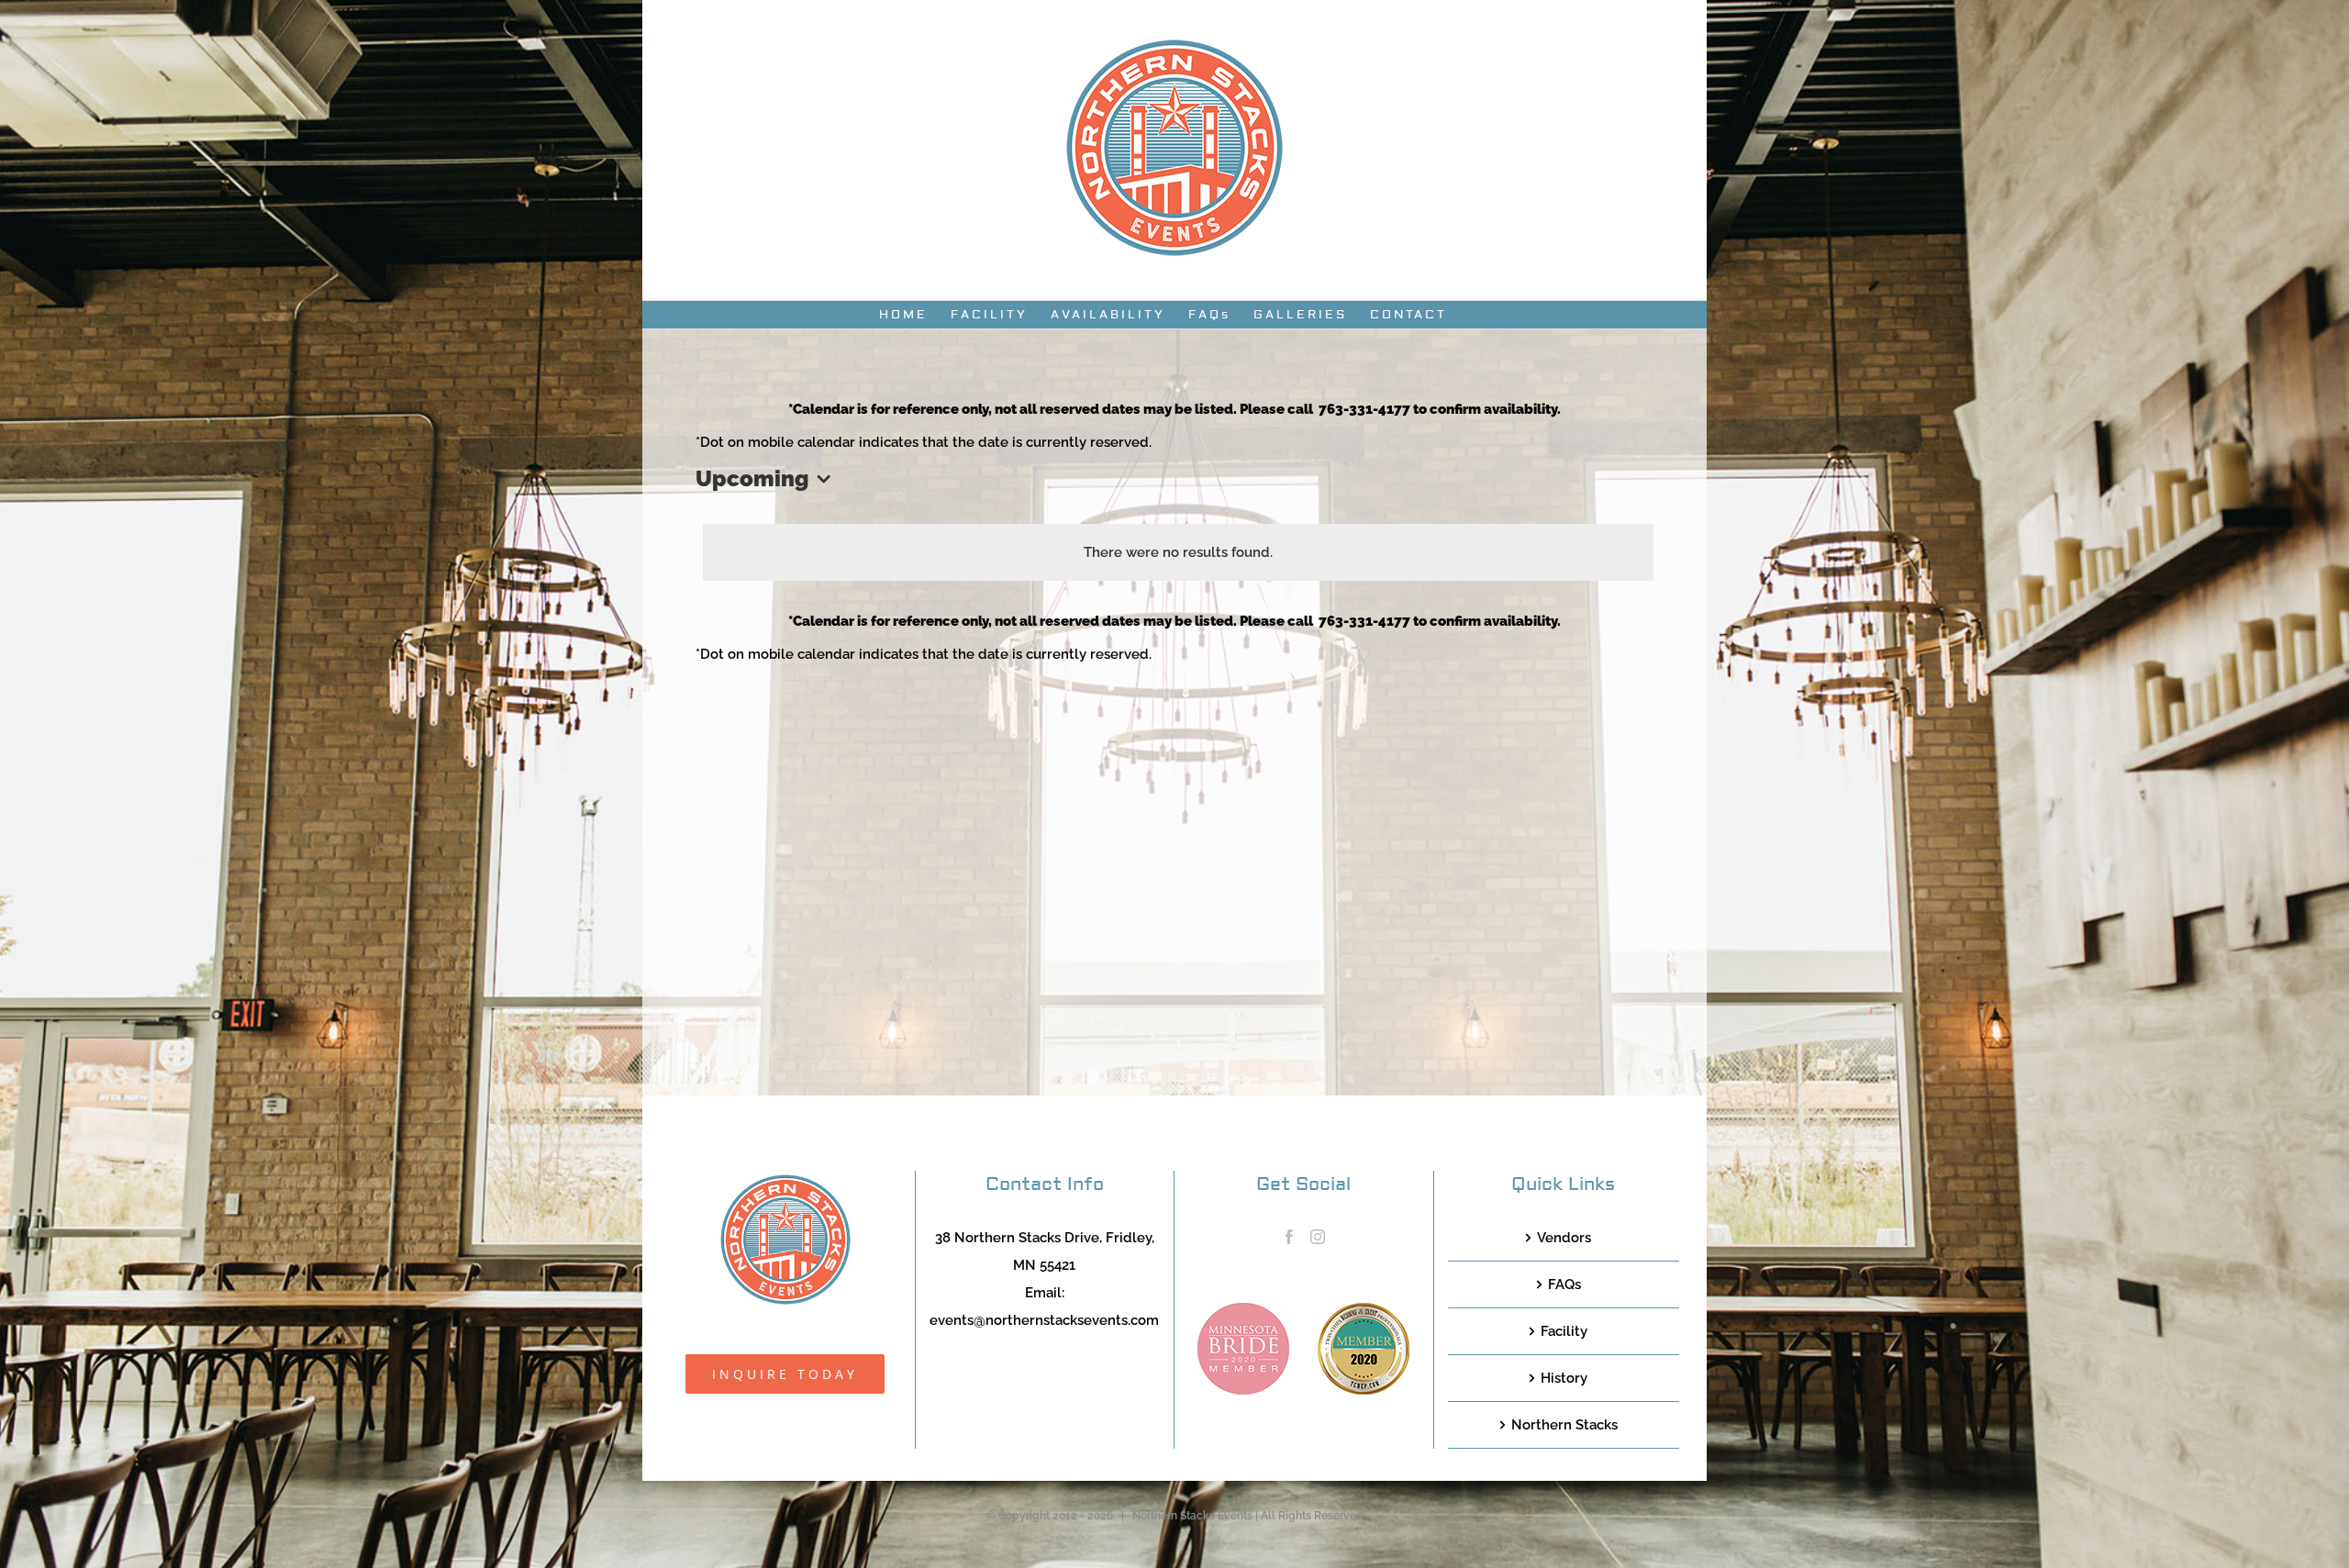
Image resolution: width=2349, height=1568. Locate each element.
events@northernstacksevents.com (1044, 1320)
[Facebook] (1289, 1237)
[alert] (1178, 552)
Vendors (1564, 1238)
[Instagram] (1318, 1237)
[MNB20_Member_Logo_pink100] (1243, 1309)
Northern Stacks (1564, 1425)
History (1564, 1378)
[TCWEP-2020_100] (1364, 1309)
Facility (1564, 1331)
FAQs (1564, 1284)
